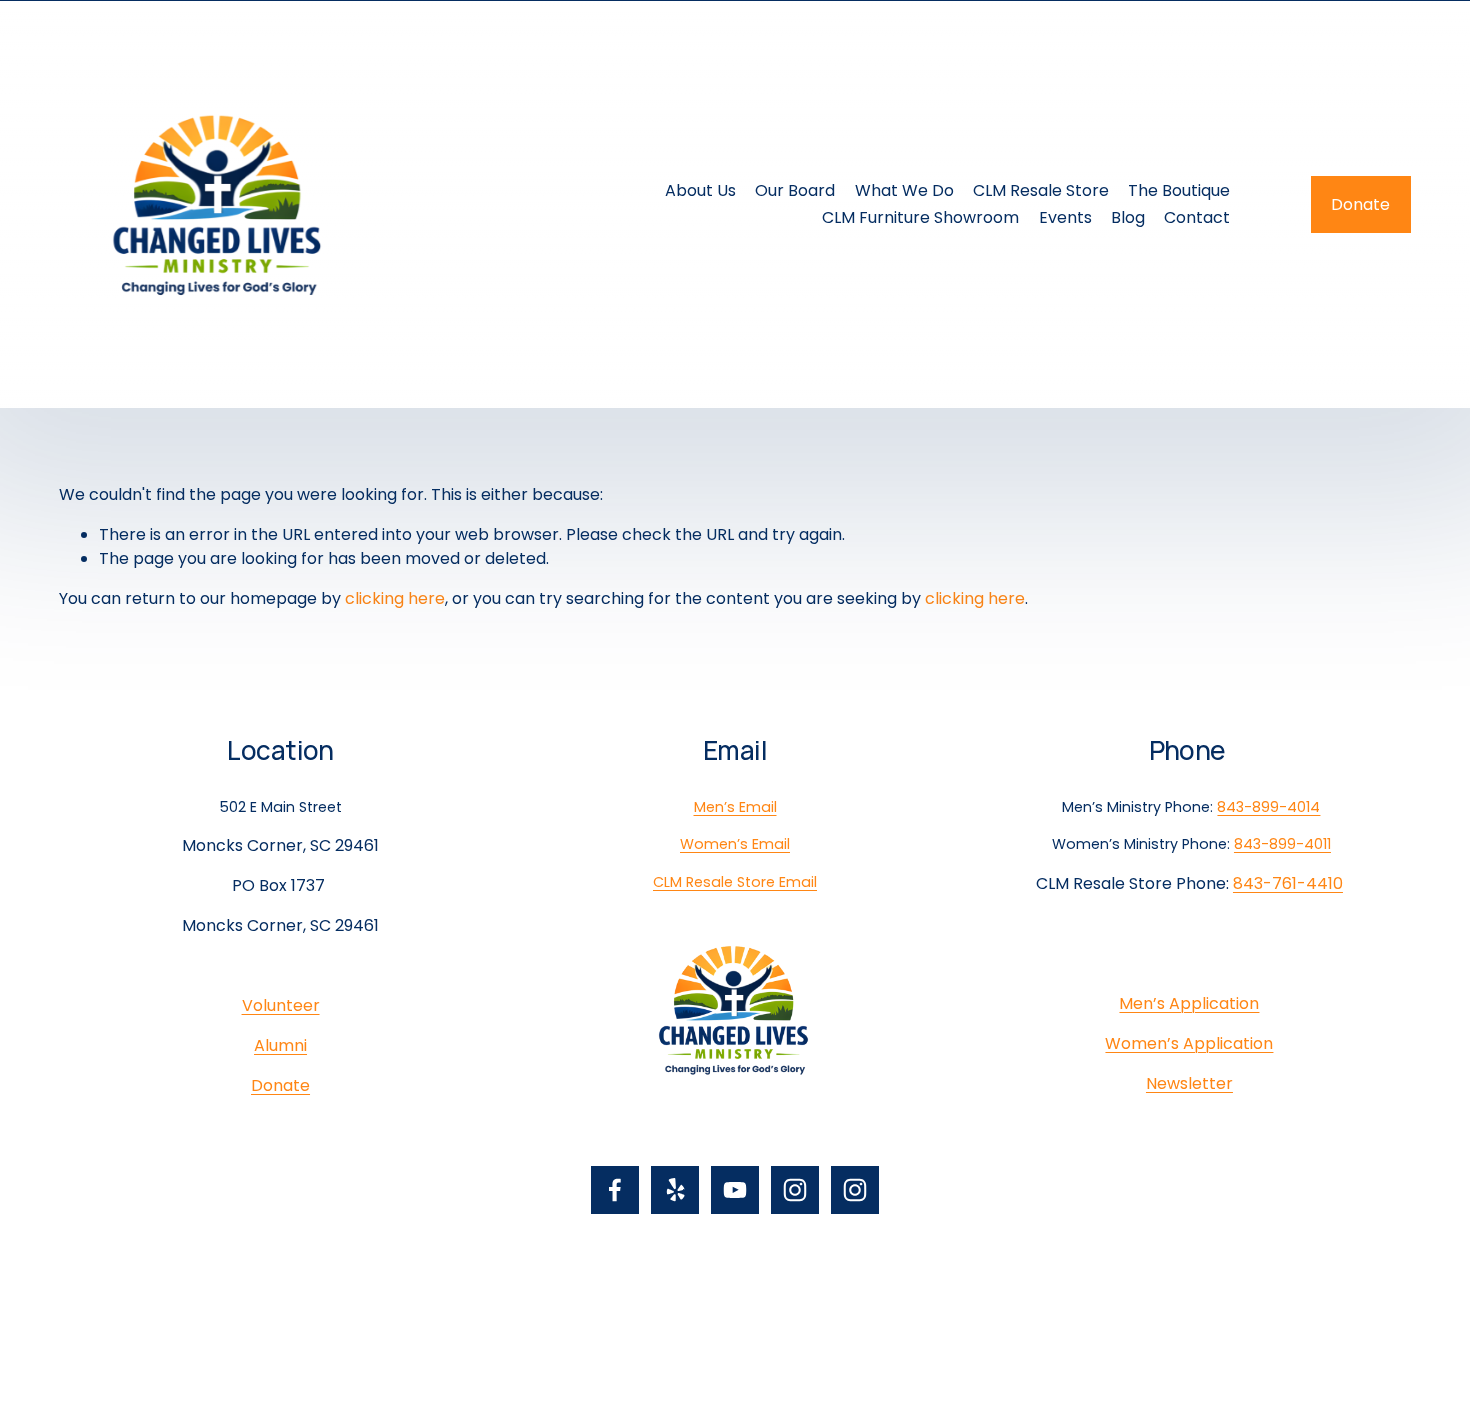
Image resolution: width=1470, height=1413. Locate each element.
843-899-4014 (1268, 807)
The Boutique (1179, 190)
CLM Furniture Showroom (920, 217)
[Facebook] (615, 1190)
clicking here (395, 598)
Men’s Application (1189, 1003)
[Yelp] (675, 1190)
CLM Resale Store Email (735, 882)
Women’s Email (735, 844)
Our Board (795, 190)
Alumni (280, 1045)
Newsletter (1189, 1083)
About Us (700, 190)
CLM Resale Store (1041, 190)
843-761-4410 (1288, 883)
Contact (1197, 217)
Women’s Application (1189, 1043)
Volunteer (281, 1005)
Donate (1360, 204)
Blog (1128, 217)
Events (1065, 217)
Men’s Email (735, 807)
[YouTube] (735, 1190)
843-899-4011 (1282, 844)
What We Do (904, 190)
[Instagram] (795, 1190)
